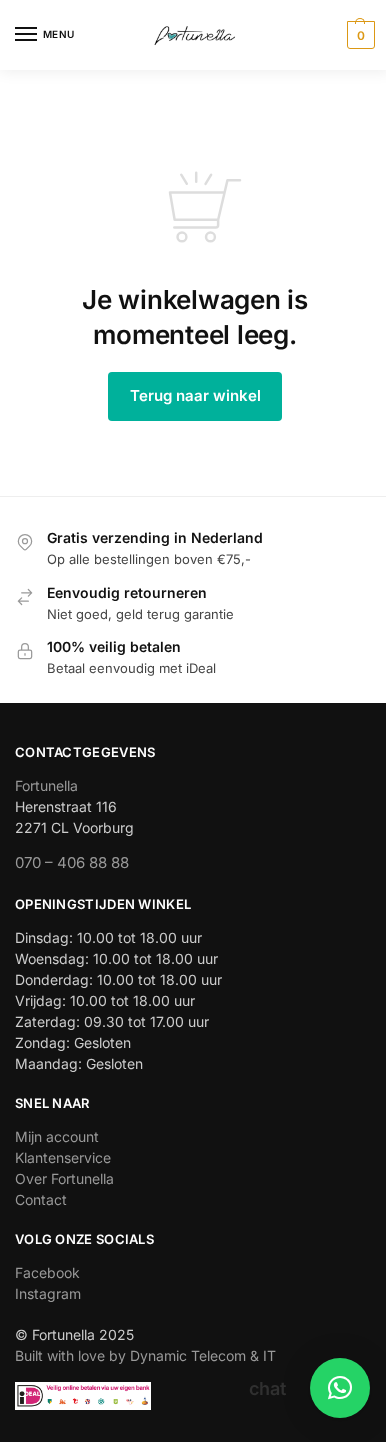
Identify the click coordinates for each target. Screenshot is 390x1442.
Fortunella (46, 785)
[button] (358, 35)
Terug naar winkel (195, 395)
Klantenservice (63, 1157)
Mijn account (57, 1136)
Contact (41, 1199)
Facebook (47, 1272)
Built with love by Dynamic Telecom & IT (145, 1355)
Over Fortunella (64, 1178)
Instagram (48, 1293)
